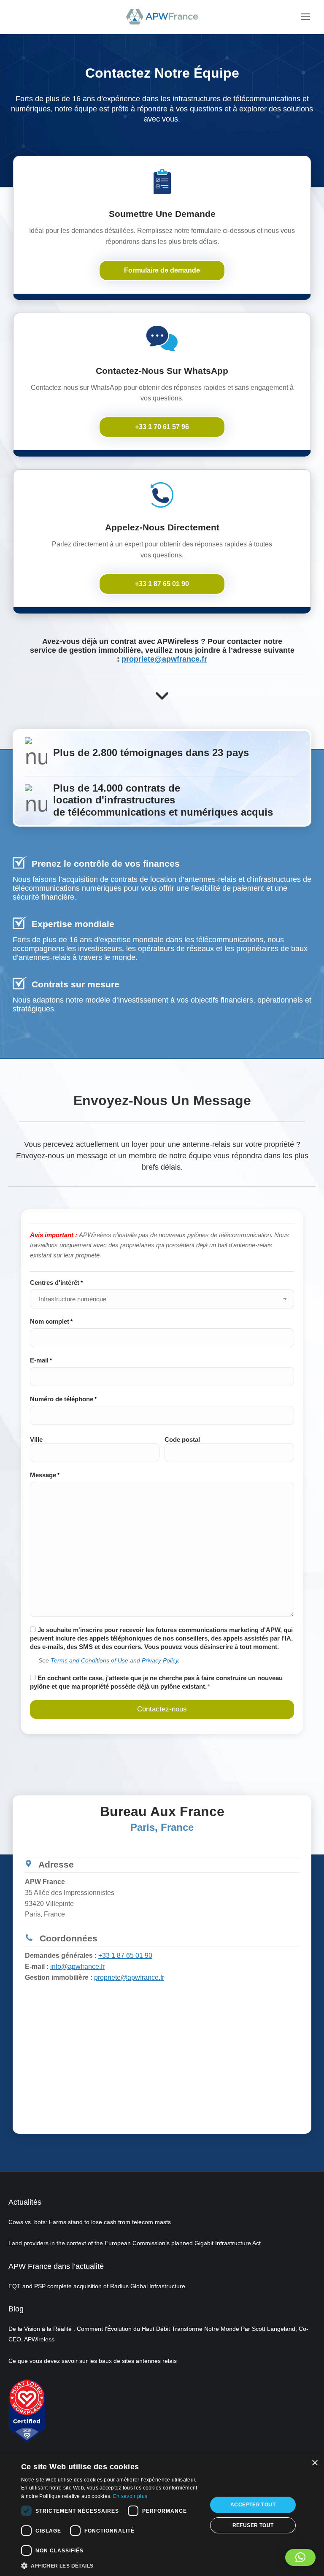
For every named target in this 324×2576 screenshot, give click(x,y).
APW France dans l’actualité (56, 2266)
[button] (300, 2557)
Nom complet (51, 1321)
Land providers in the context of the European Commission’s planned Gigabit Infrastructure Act (135, 2243)
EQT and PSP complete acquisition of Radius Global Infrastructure (97, 2286)
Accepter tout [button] (253, 2505)
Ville (36, 1439)
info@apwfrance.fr (77, 1966)
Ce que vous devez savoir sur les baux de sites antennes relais (93, 2361)
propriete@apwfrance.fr (164, 659)
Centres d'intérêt (56, 1283)
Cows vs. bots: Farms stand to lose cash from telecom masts (90, 2222)
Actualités (25, 2202)
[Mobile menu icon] (305, 17)
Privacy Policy (160, 1660)
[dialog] (162, 2515)
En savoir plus (130, 2496)
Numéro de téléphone (63, 1399)
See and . (109, 1660)
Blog (16, 2309)
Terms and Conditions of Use (89, 1660)
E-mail (41, 1360)
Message (45, 1475)
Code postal (182, 1439)
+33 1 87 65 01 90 (125, 1956)
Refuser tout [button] (253, 2525)
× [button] (315, 2463)
